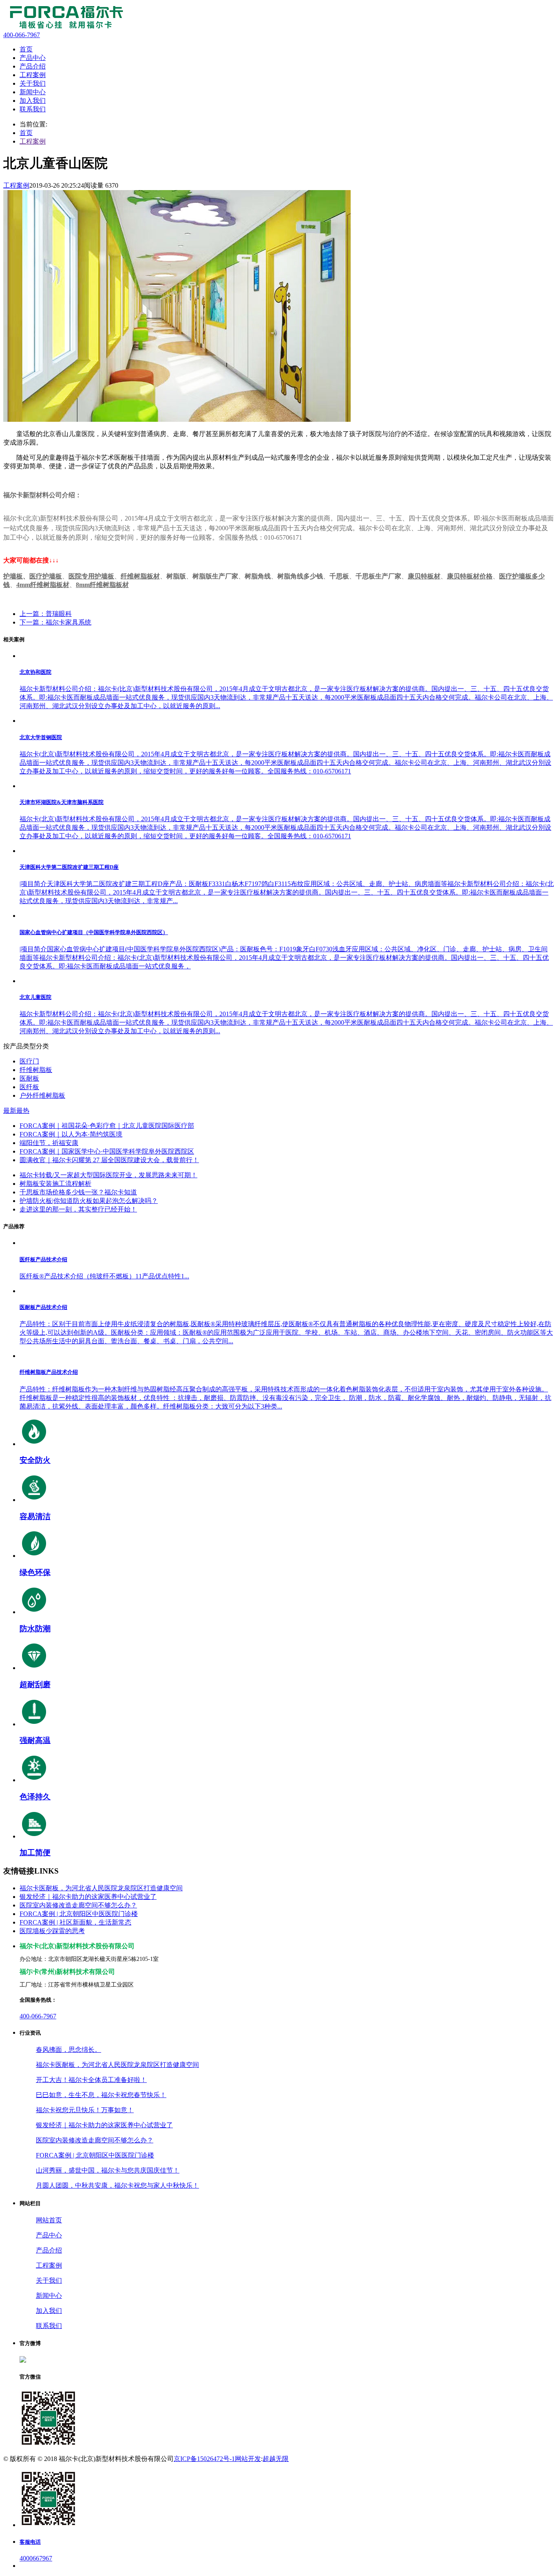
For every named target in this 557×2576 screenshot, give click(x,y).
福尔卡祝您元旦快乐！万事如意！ (85, 2110)
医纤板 (29, 1087)
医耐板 (29, 1078)
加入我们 (49, 2311)
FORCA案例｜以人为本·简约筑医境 (71, 1134)
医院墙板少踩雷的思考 (52, 1931)
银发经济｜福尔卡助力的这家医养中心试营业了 (88, 1897)
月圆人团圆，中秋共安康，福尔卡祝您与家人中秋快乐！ (117, 2185)
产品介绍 (49, 2250)
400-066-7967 (38, 2016)
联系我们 (49, 2326)
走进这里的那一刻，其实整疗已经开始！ (78, 1209)
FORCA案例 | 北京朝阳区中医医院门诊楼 (79, 1914)
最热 (23, 1111)
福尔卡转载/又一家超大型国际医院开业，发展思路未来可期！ (108, 1175)
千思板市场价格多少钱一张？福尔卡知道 (78, 1192)
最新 (10, 1111)
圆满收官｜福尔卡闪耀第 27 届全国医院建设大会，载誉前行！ (109, 1160)
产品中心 (49, 2235)
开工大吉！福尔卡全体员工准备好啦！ (91, 2080)
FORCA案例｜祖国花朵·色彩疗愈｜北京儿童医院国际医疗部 (107, 1126)
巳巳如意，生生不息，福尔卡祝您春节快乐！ (101, 2095)
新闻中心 (49, 2296)
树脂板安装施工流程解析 (55, 1184)
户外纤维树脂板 (42, 1095)
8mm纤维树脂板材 (102, 585)
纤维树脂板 (36, 1070)
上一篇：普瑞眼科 (46, 614)
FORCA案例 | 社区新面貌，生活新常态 (75, 1922)
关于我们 (49, 2280)
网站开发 (248, 2459)
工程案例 (33, 141)
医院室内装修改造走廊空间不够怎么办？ (78, 1905)
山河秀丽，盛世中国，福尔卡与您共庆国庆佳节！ (108, 2170)
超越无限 (276, 2459)
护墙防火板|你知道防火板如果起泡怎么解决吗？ (89, 1201)
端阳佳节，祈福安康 (49, 1143)
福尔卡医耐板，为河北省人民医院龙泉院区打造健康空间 (101, 1888)
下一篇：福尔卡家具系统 (55, 622)
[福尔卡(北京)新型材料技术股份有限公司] (64, 28)
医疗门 (29, 1061)
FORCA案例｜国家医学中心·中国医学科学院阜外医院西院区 (107, 1151)
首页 (26, 133)
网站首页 (49, 2220)
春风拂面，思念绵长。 (69, 2050)
